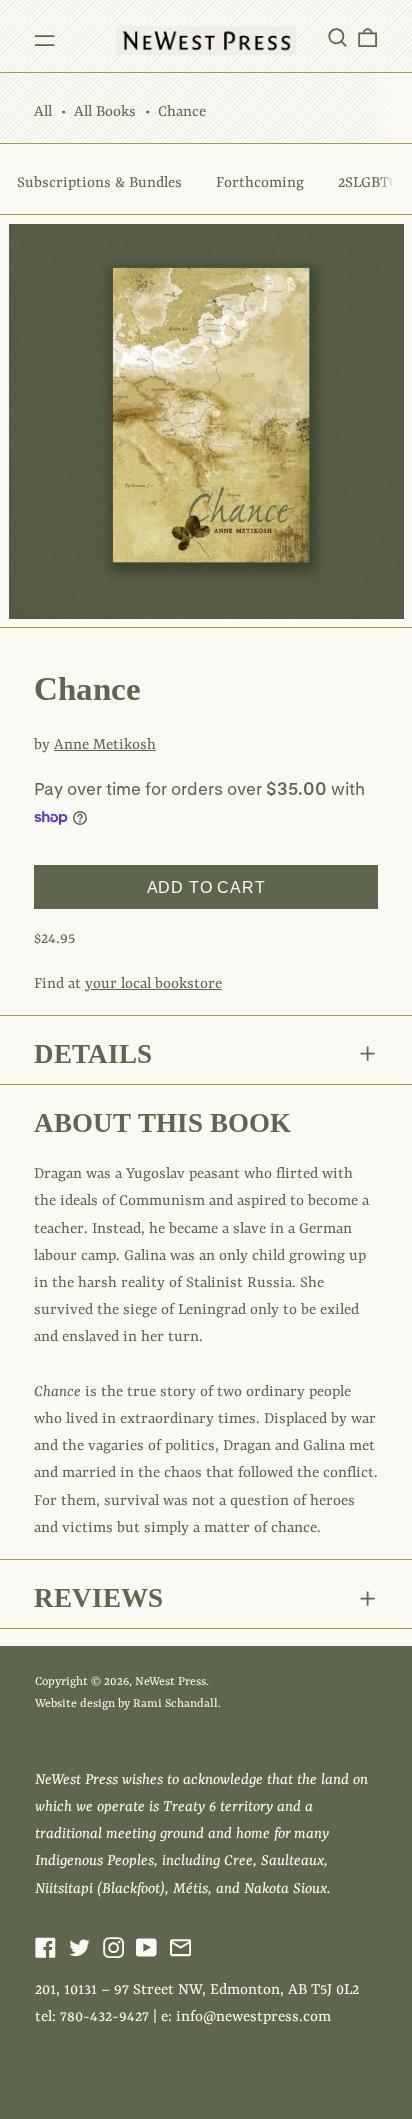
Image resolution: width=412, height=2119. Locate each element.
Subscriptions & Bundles (99, 183)
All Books (105, 112)
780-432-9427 (104, 2017)
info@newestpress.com (253, 2017)
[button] (337, 37)
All (43, 112)
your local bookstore (153, 984)
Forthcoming (260, 183)
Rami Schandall (175, 1704)
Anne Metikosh (105, 745)
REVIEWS (98, 1598)
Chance (182, 112)
